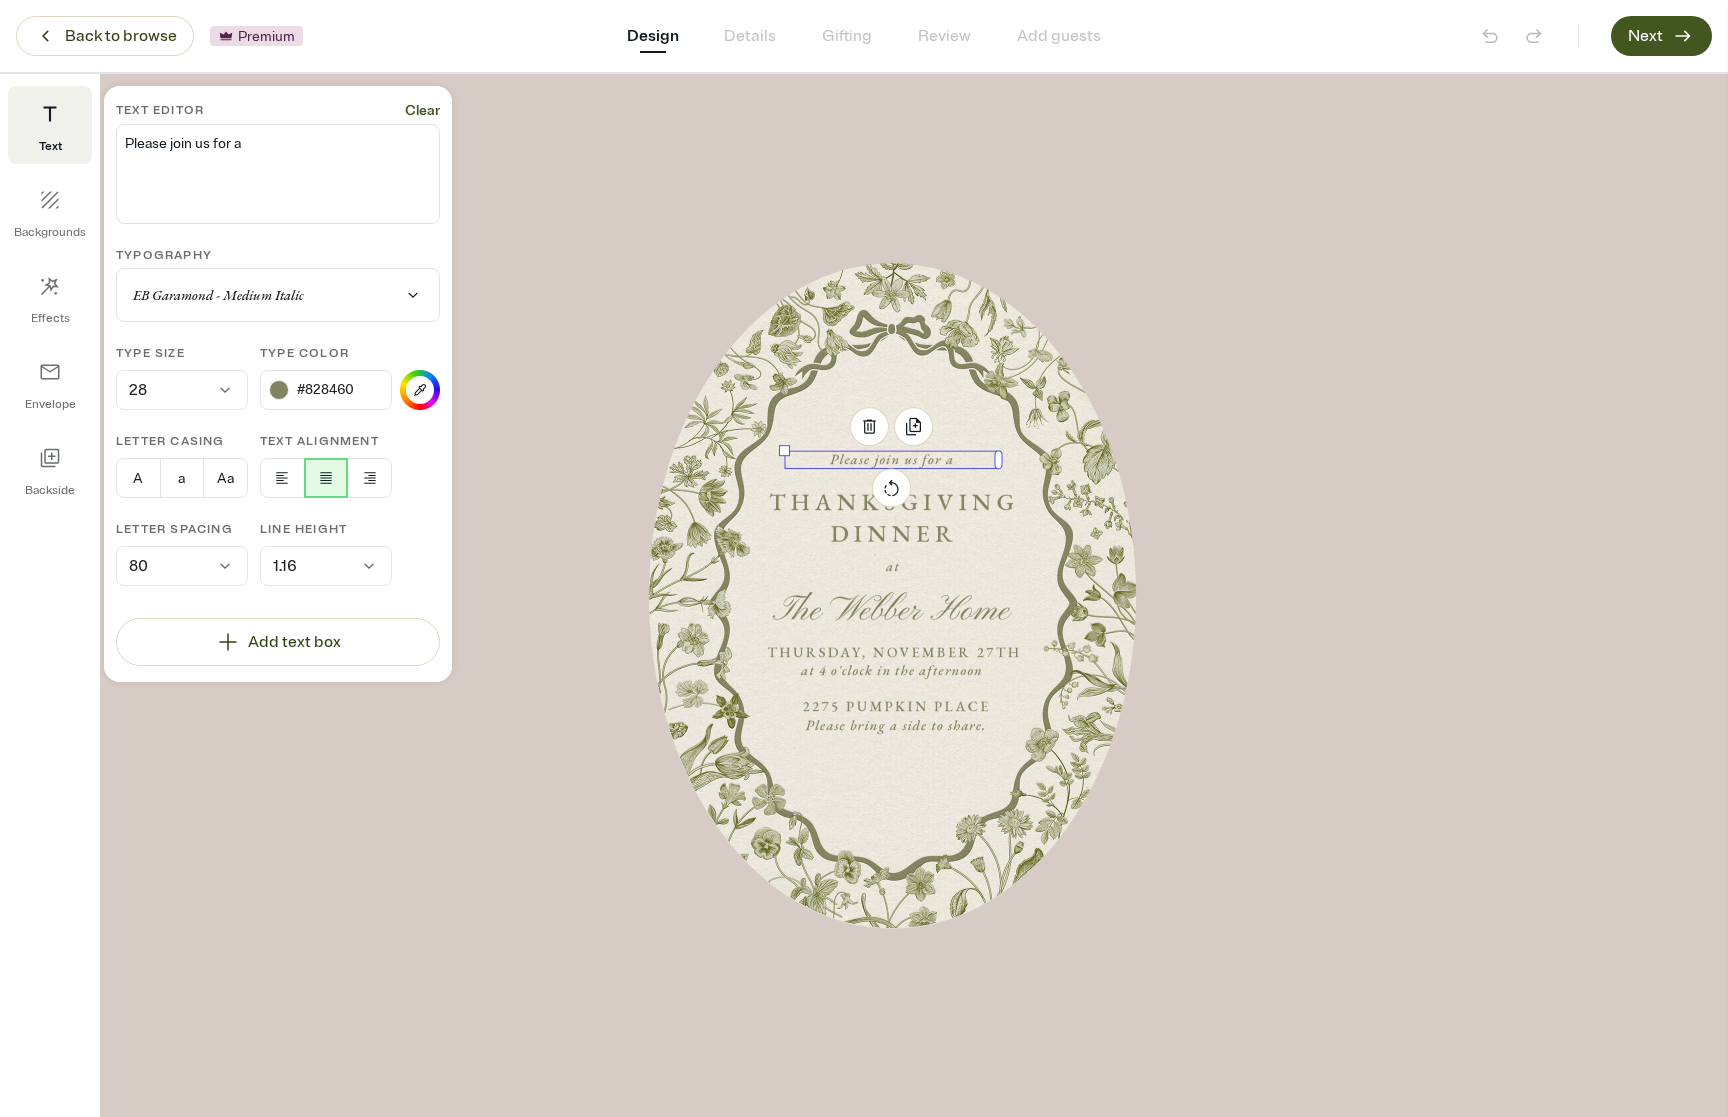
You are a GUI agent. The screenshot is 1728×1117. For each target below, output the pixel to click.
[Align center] (326, 478)
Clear (422, 110)
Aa (225, 478)
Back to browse (121, 36)
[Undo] (1490, 36)
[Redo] (1534, 36)
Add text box (294, 642)
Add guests (1059, 36)
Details (750, 36)
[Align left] (282, 478)
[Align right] (369, 478)
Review (944, 36)
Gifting (847, 36)
